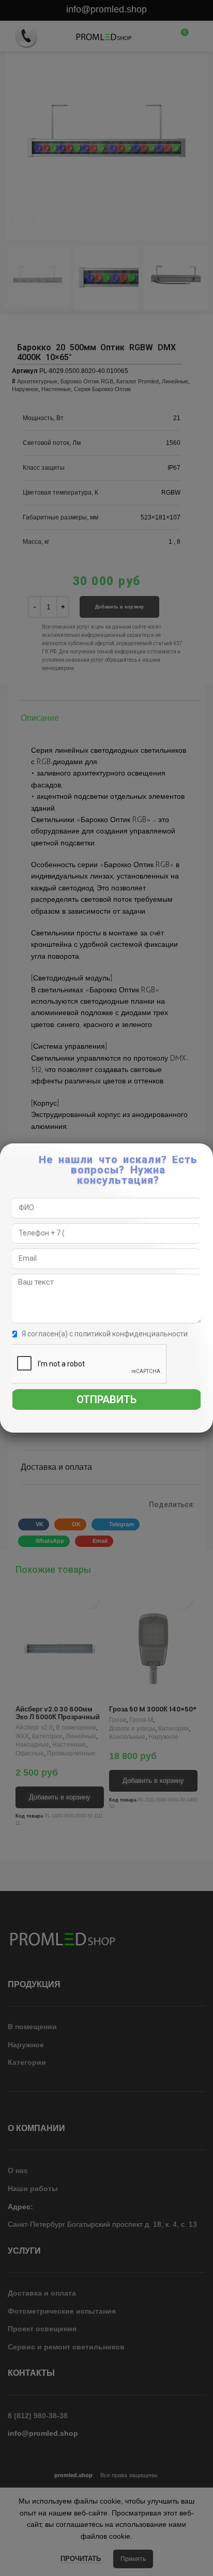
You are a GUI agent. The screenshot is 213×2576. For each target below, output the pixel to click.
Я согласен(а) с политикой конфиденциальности (105, 1334)
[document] (106, 1288)
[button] (206, 1157)
